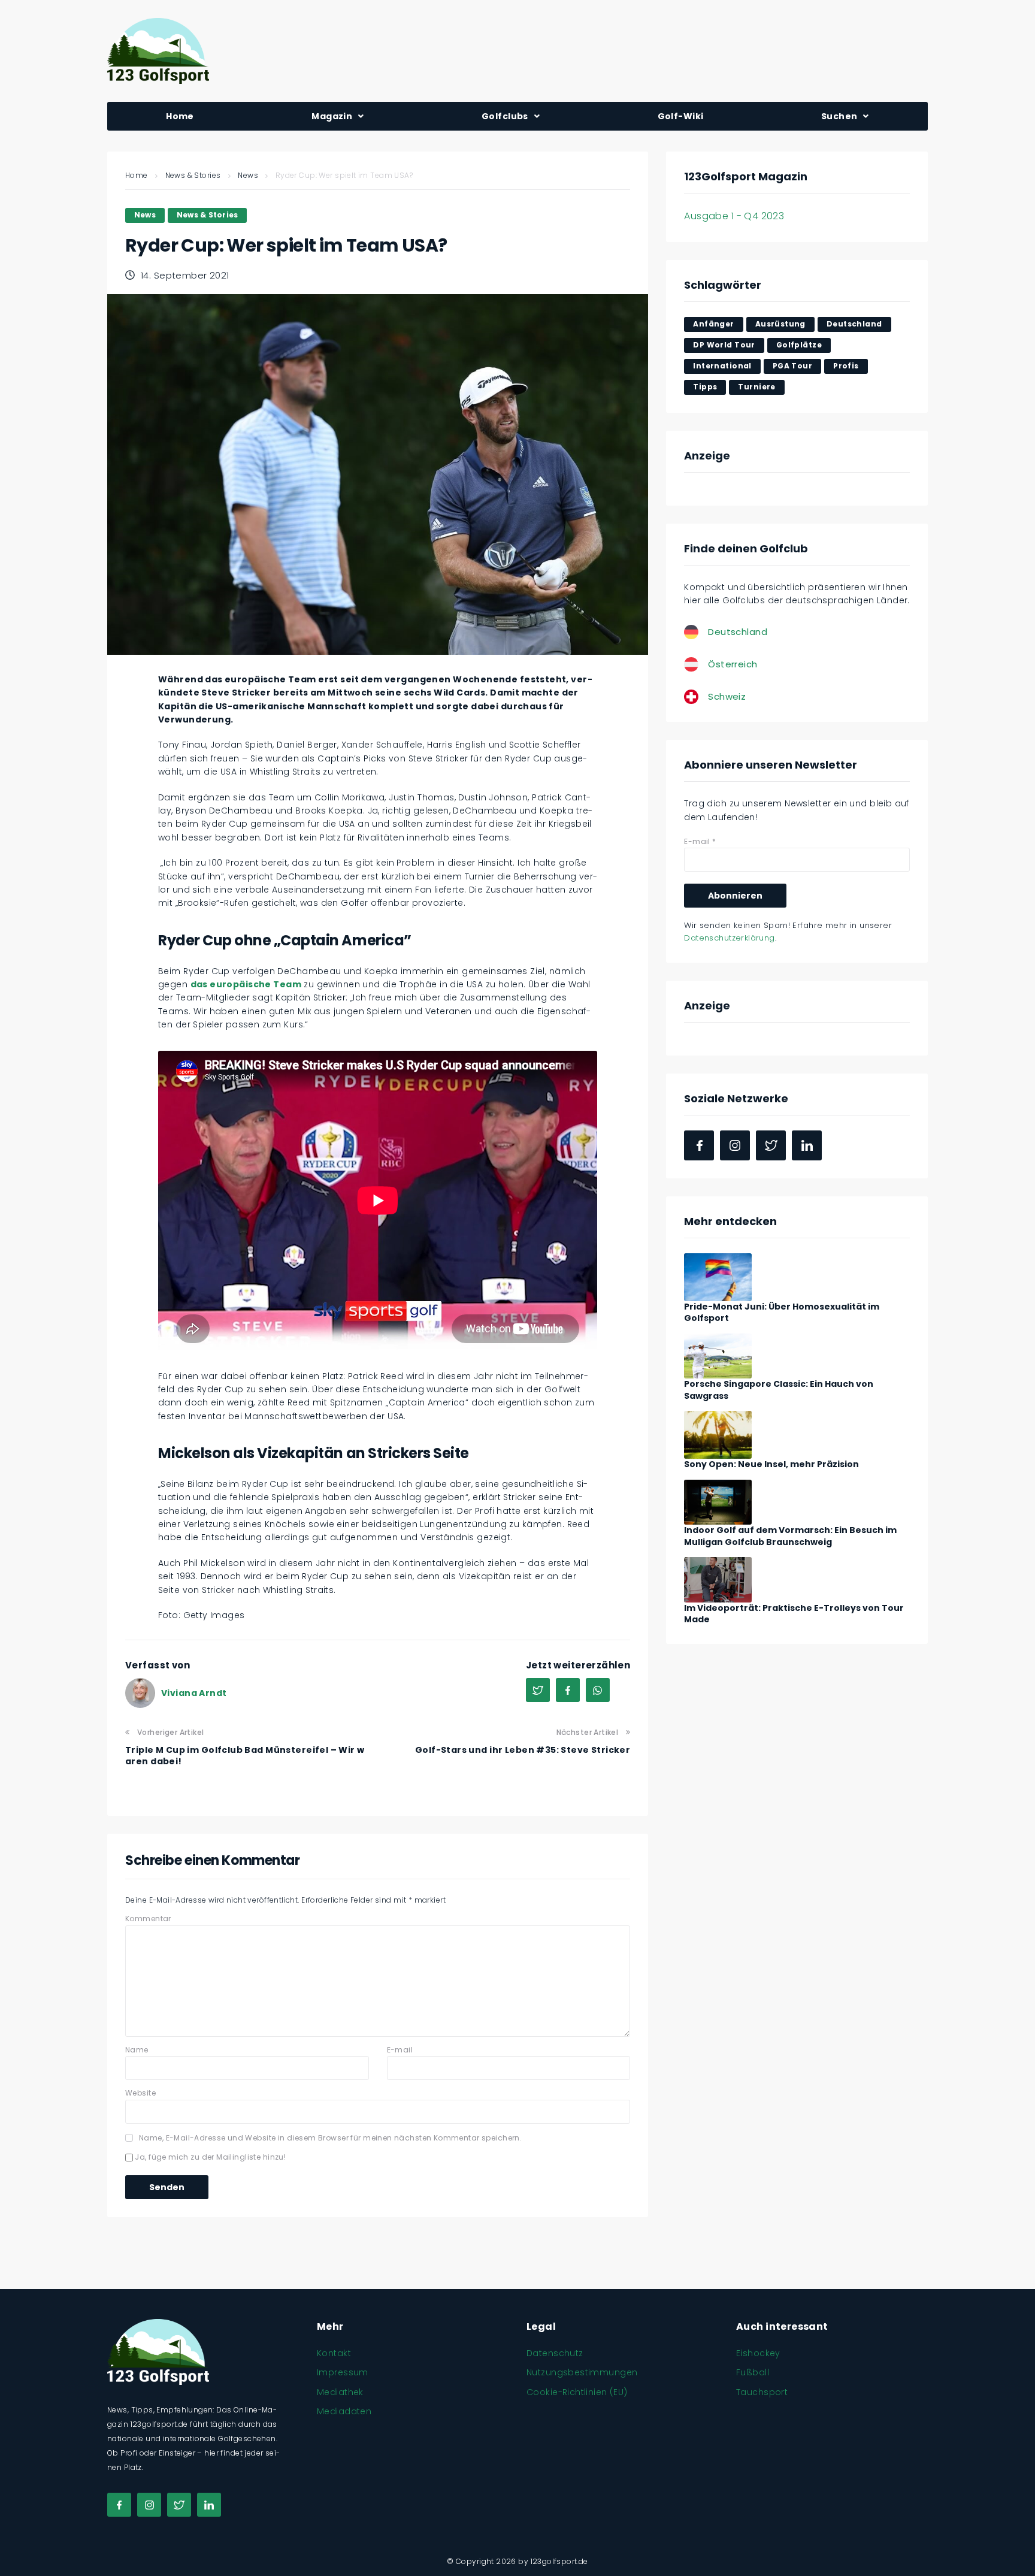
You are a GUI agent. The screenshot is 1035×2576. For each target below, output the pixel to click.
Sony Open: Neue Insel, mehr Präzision (771, 1464)
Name (137, 2050)
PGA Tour (792, 366)
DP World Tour (724, 345)
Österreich (733, 664)
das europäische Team (246, 984)
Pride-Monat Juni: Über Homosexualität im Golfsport (782, 1313)
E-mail (400, 2050)
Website (140, 2093)
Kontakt (334, 2353)
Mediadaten (344, 2411)
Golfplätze (799, 345)
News (248, 175)
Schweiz (727, 696)
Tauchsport (762, 2392)
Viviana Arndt (194, 1693)
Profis (846, 366)
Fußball (753, 2372)
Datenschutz (555, 2353)
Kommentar (148, 1919)
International (722, 366)
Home (137, 175)
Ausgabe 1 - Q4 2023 (734, 216)
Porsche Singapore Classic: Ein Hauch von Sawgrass (779, 1390)
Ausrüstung (780, 324)
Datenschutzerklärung (729, 938)
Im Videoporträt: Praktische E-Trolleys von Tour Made (794, 1614)
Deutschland (854, 324)
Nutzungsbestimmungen (582, 2372)
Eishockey (758, 2353)
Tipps (705, 387)
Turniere (756, 387)
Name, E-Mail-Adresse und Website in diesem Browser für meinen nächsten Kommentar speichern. (330, 2138)
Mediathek (340, 2392)
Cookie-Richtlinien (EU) (577, 2392)
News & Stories (193, 175)
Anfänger (713, 324)
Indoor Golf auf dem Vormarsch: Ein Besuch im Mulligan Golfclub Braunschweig (790, 1536)
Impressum (343, 2372)
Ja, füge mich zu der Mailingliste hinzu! (209, 2157)
